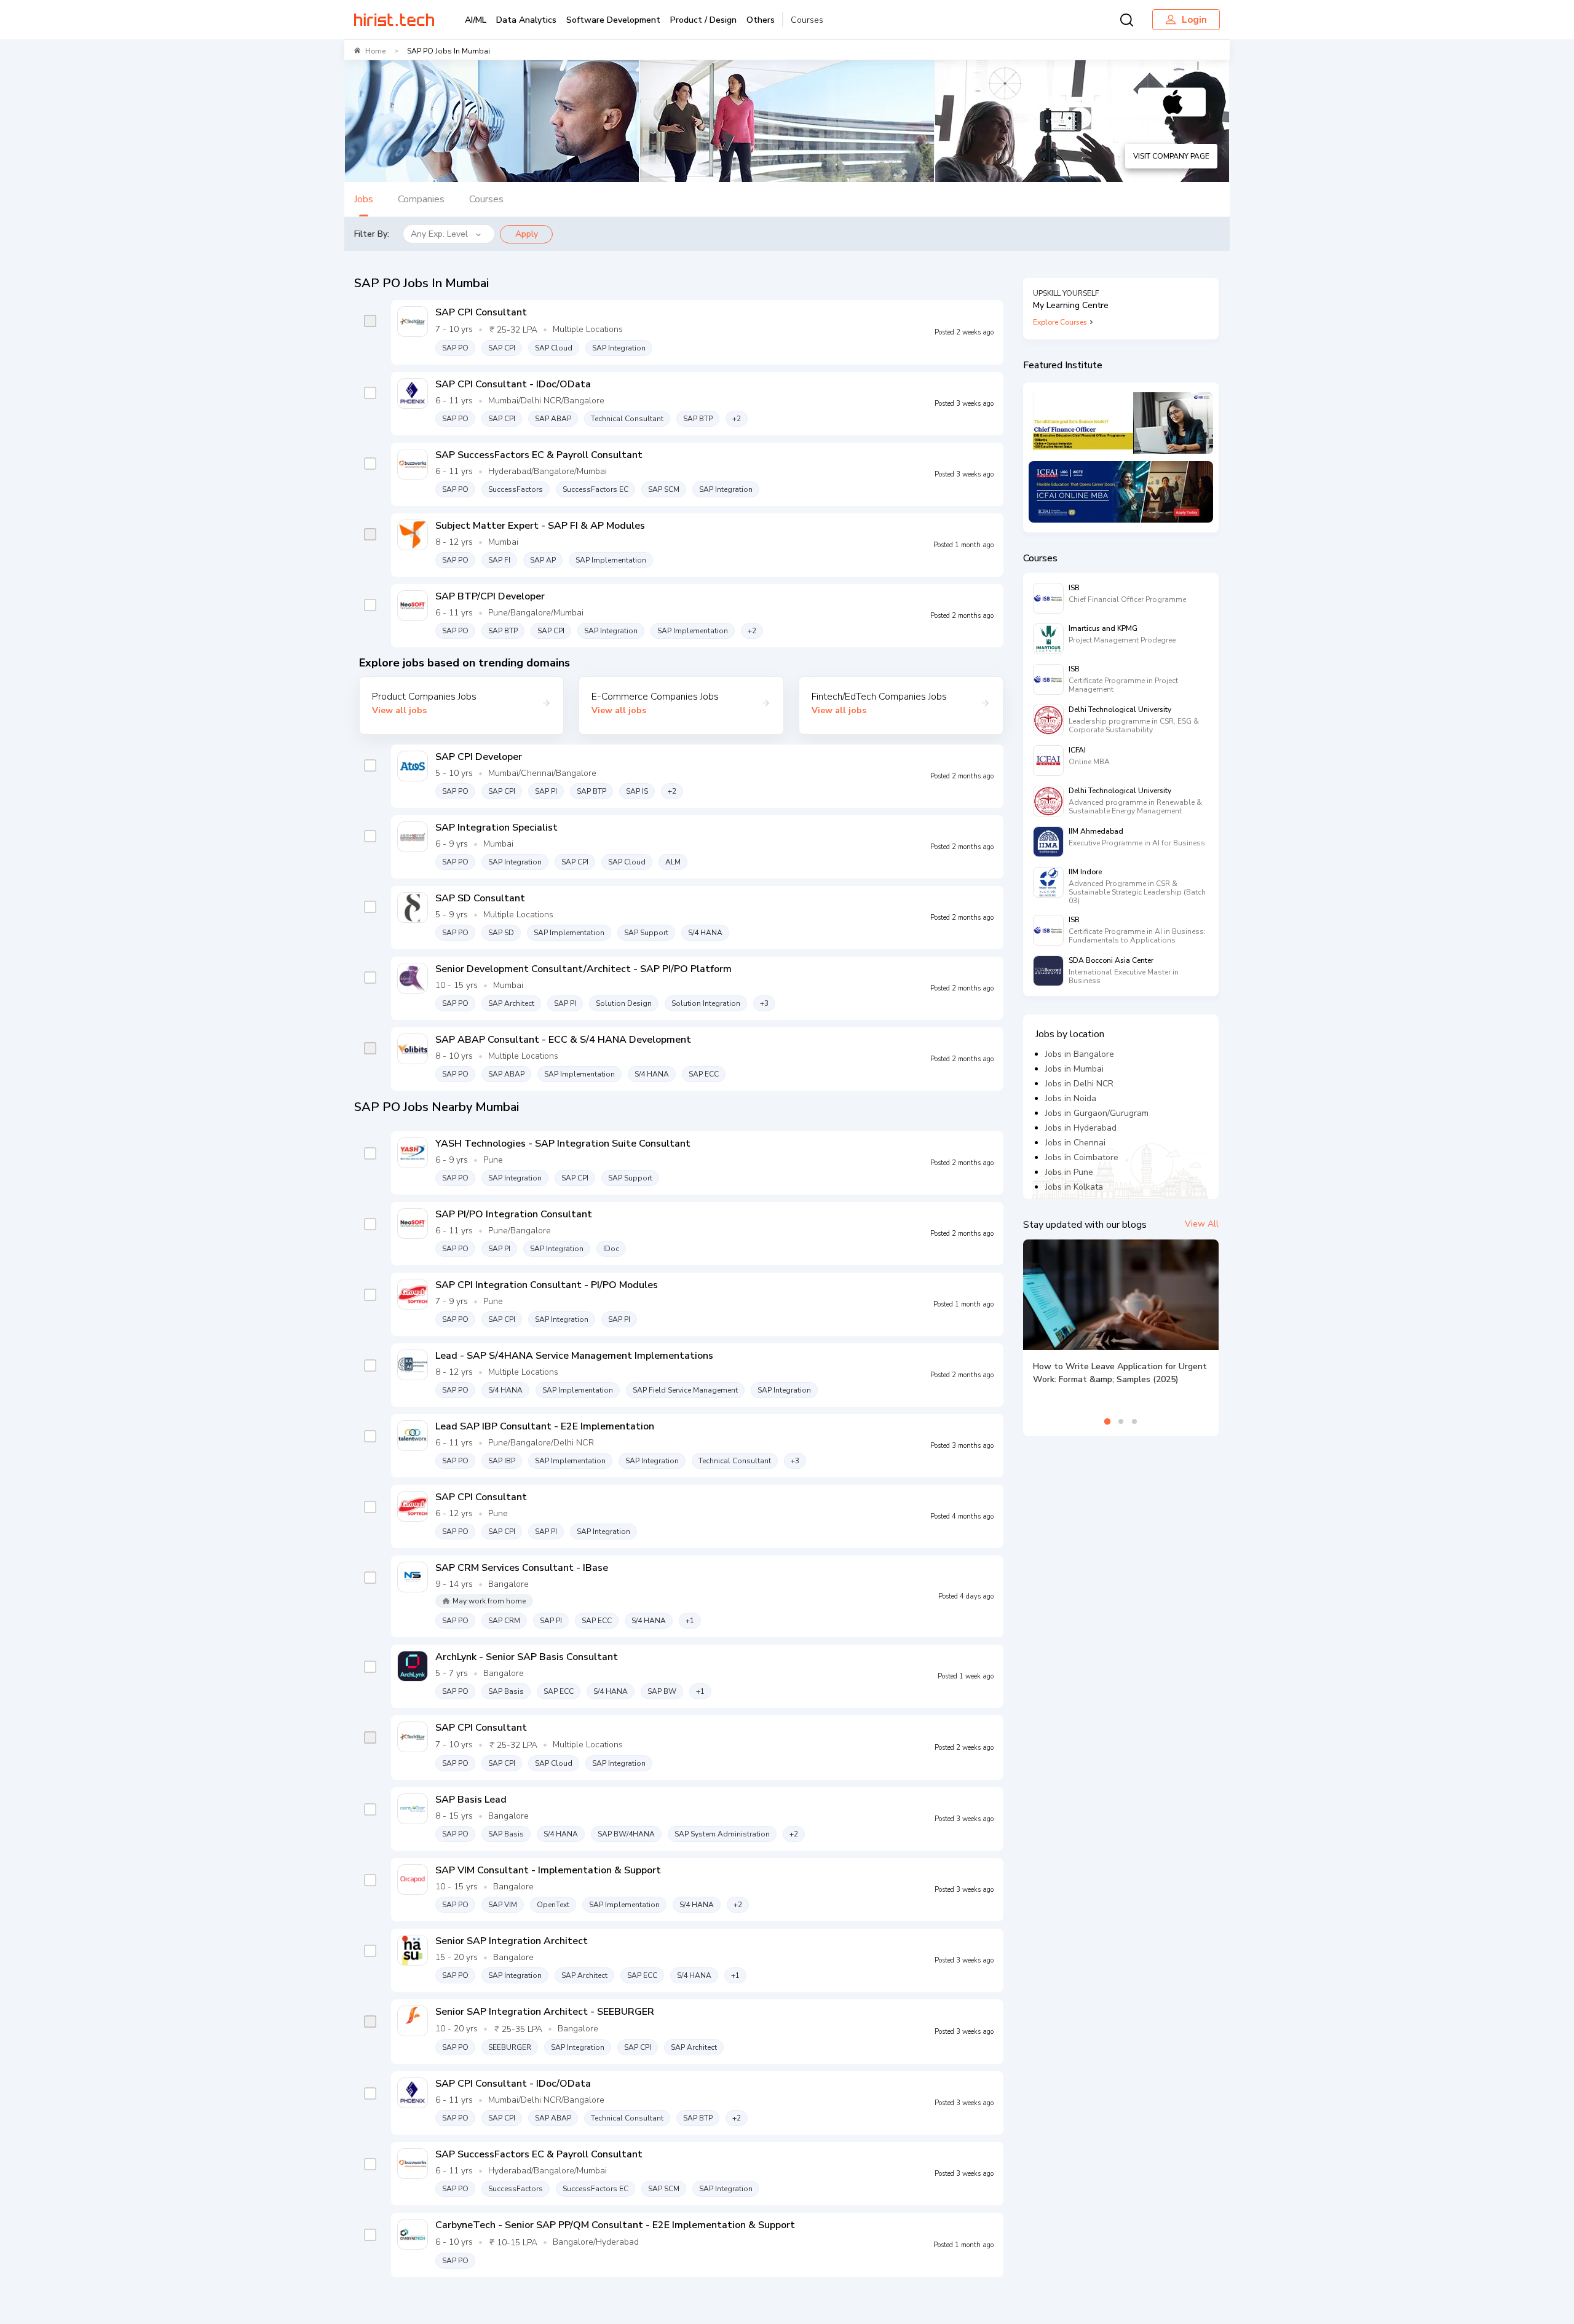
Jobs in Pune (1069, 1172)
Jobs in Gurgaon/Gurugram (1097, 1113)
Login (1194, 20)
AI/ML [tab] (476, 20)
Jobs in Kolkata (1074, 1187)
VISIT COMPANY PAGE (1171, 156)
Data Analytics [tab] (526, 20)
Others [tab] (761, 20)
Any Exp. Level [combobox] (439, 234)
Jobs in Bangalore (1080, 1054)
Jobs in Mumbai (1074, 1069)
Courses (807, 20)
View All (1202, 1224)
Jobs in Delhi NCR (1079, 1084)
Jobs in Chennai (1075, 1143)
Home (375, 51)
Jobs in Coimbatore (1082, 1157)
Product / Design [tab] (703, 20)
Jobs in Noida (1071, 1098)
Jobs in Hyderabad (1081, 1128)
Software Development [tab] (613, 20)
